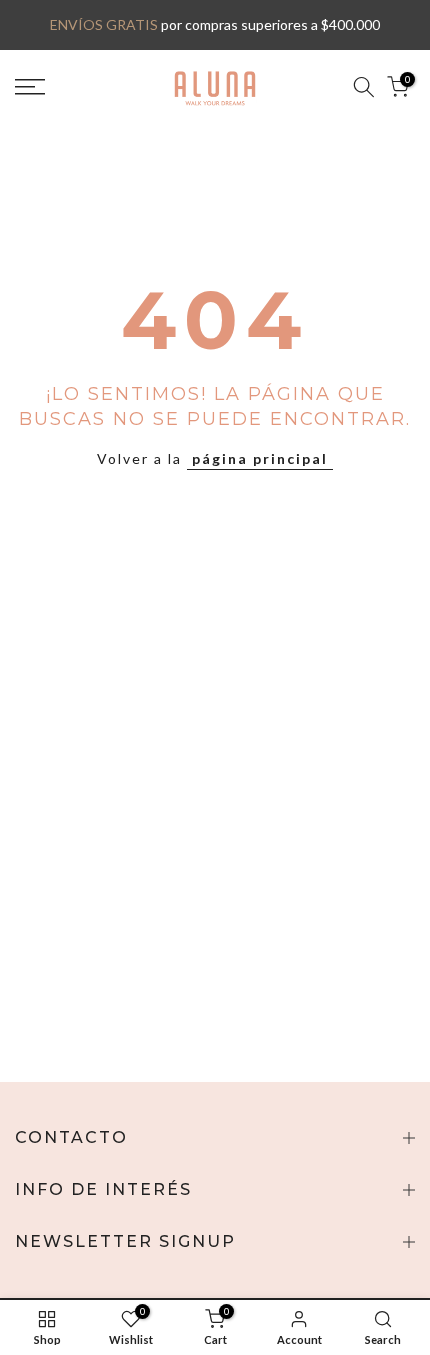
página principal (260, 458)
